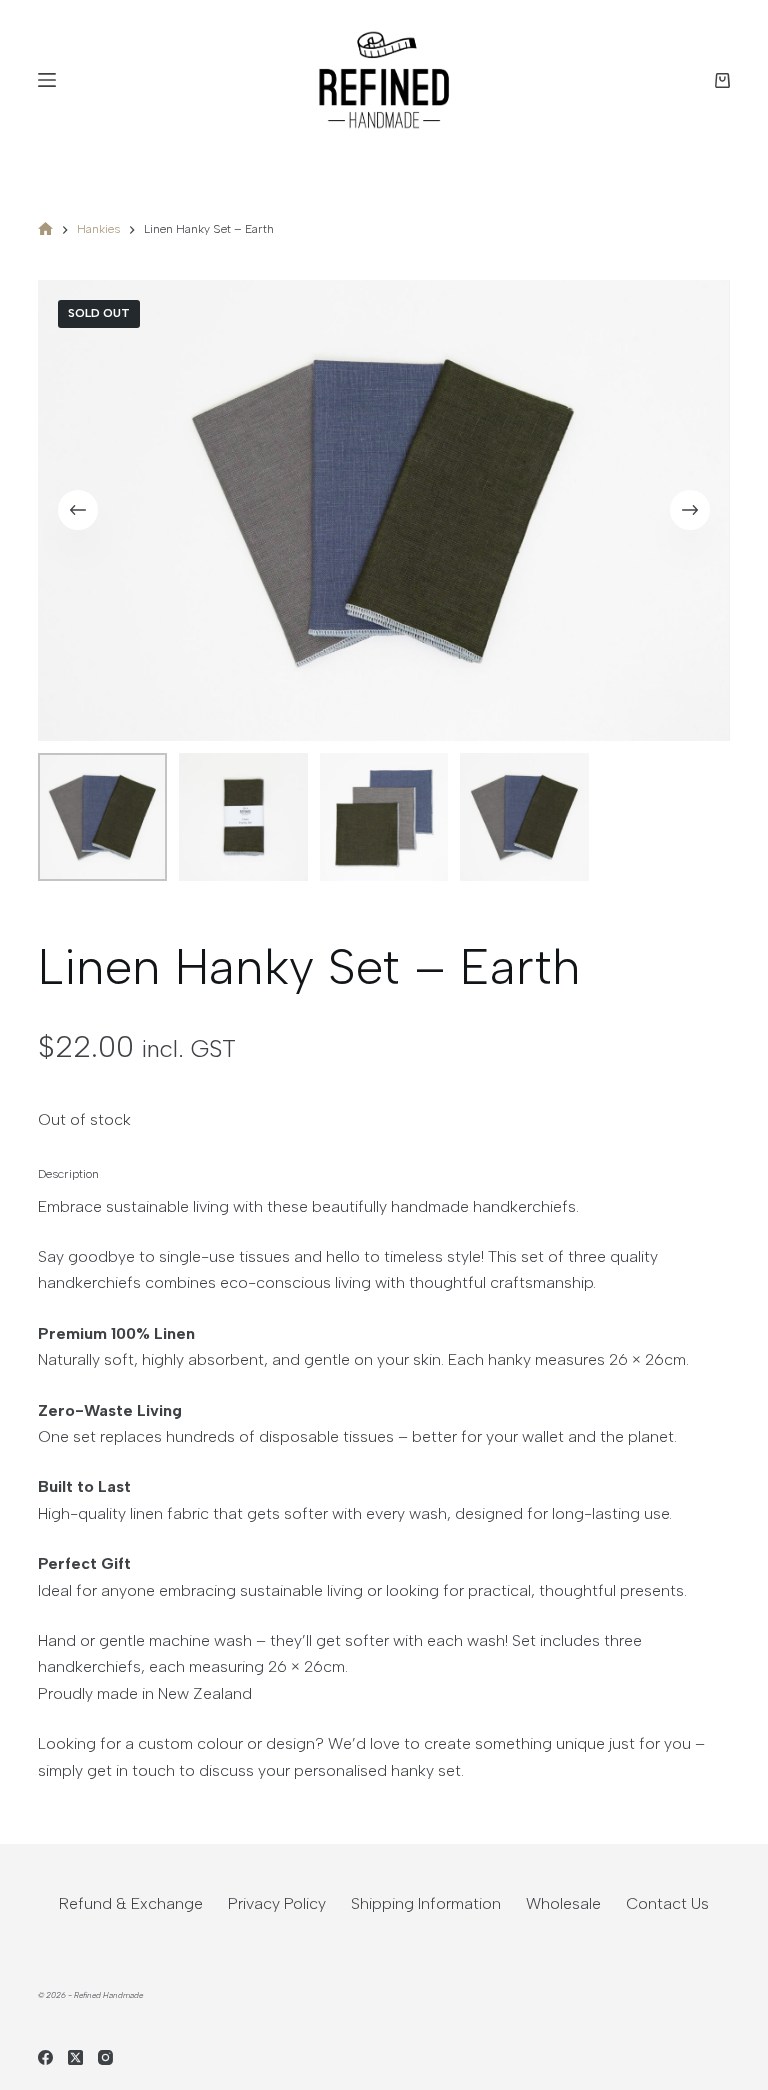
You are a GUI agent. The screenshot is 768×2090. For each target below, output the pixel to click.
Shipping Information (426, 1903)
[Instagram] (105, 2057)
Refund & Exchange (131, 1903)
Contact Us (667, 1903)
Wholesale (563, 1903)
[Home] (45, 230)
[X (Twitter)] (75, 2057)
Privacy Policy (277, 1903)
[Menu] (47, 80)
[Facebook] (45, 2057)
